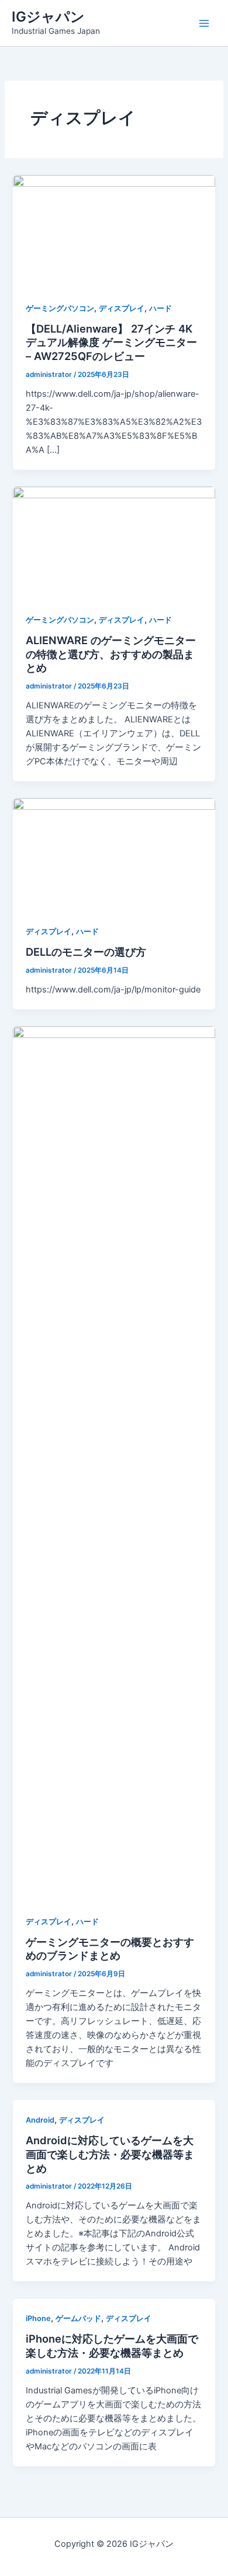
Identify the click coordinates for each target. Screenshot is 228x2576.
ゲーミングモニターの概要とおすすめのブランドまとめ (110, 1949)
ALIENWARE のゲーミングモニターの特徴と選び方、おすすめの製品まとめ (111, 654)
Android (40, 2120)
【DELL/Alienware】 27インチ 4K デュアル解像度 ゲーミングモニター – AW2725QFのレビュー (111, 342)
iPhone (38, 2318)
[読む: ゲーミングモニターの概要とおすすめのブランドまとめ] (114, 1463)
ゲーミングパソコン (60, 308)
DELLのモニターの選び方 (86, 952)
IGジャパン (48, 17)
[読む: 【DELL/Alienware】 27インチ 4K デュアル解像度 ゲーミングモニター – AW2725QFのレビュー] (114, 231)
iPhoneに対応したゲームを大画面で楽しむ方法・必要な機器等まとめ (112, 2346)
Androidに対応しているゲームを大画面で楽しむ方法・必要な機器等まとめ (110, 2154)
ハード (160, 308)
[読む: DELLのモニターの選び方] (114, 854)
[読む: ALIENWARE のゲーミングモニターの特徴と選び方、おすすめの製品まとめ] (114, 543)
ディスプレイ (122, 308)
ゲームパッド (78, 2318)
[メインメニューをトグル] (204, 23)
